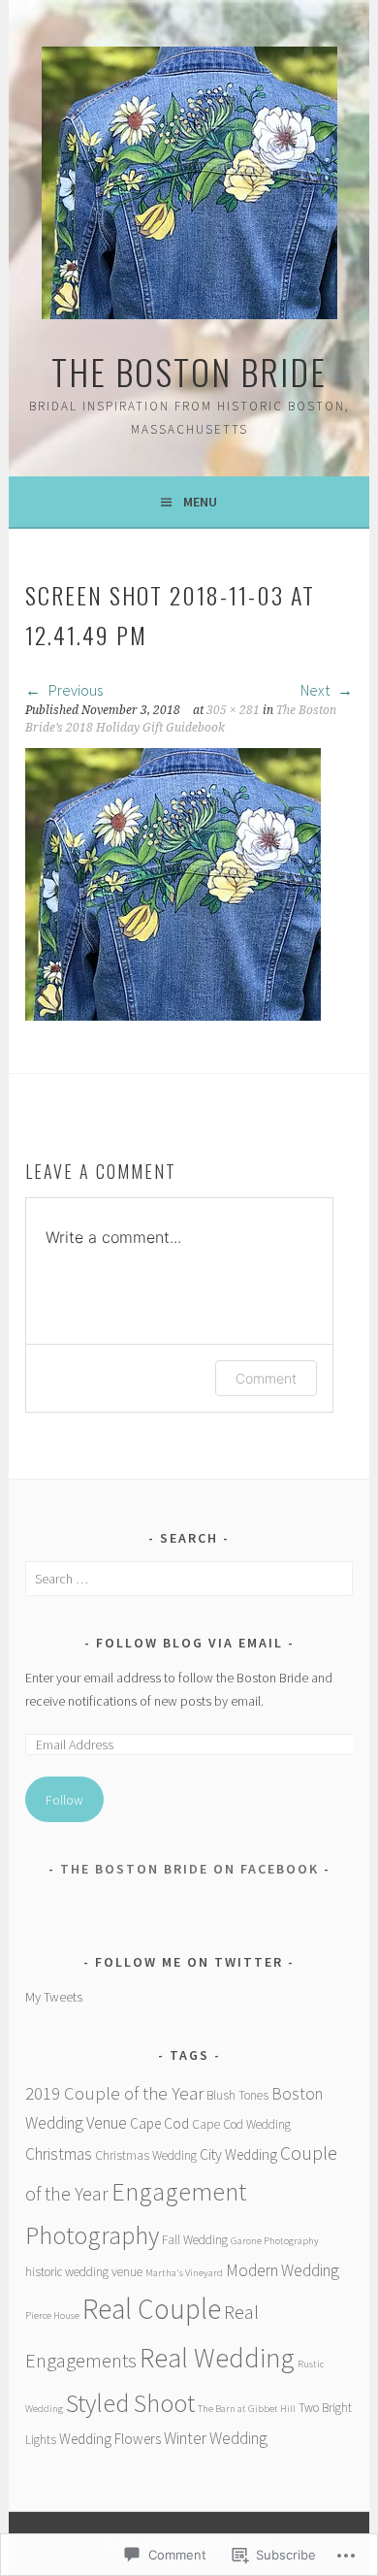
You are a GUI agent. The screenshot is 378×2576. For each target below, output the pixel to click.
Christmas (59, 2154)
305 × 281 (233, 710)
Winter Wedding (216, 2438)
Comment (266, 1378)
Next (316, 690)
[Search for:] (189, 1579)
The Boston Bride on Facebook (189, 1869)
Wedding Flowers (110, 2439)
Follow (64, 1800)
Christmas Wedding (146, 2155)
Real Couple (152, 2309)
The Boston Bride (189, 371)
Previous (74, 690)
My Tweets (54, 1997)
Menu (200, 502)
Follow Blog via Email (189, 1643)
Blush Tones (237, 2095)
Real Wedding (217, 2358)
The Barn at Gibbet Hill (247, 2409)
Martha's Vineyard (184, 2273)
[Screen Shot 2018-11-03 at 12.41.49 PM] (173, 1015)
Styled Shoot (130, 2403)
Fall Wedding (195, 2240)
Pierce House (52, 2315)
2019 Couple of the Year (114, 2093)
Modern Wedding (283, 2270)
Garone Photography (275, 2241)
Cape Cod (159, 2123)
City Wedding (238, 2154)
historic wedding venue (84, 2272)
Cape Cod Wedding (241, 2124)
